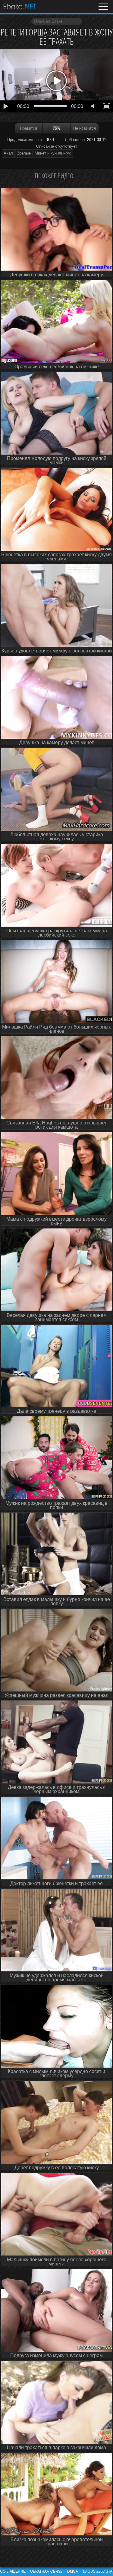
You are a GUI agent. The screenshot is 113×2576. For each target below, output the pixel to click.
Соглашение (13, 2571)
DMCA (73, 2571)
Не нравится (85, 128)
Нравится (28, 128)
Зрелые (24, 153)
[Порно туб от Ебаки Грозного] (20, 7)
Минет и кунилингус (53, 153)
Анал (8, 153)
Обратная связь (46, 2571)
